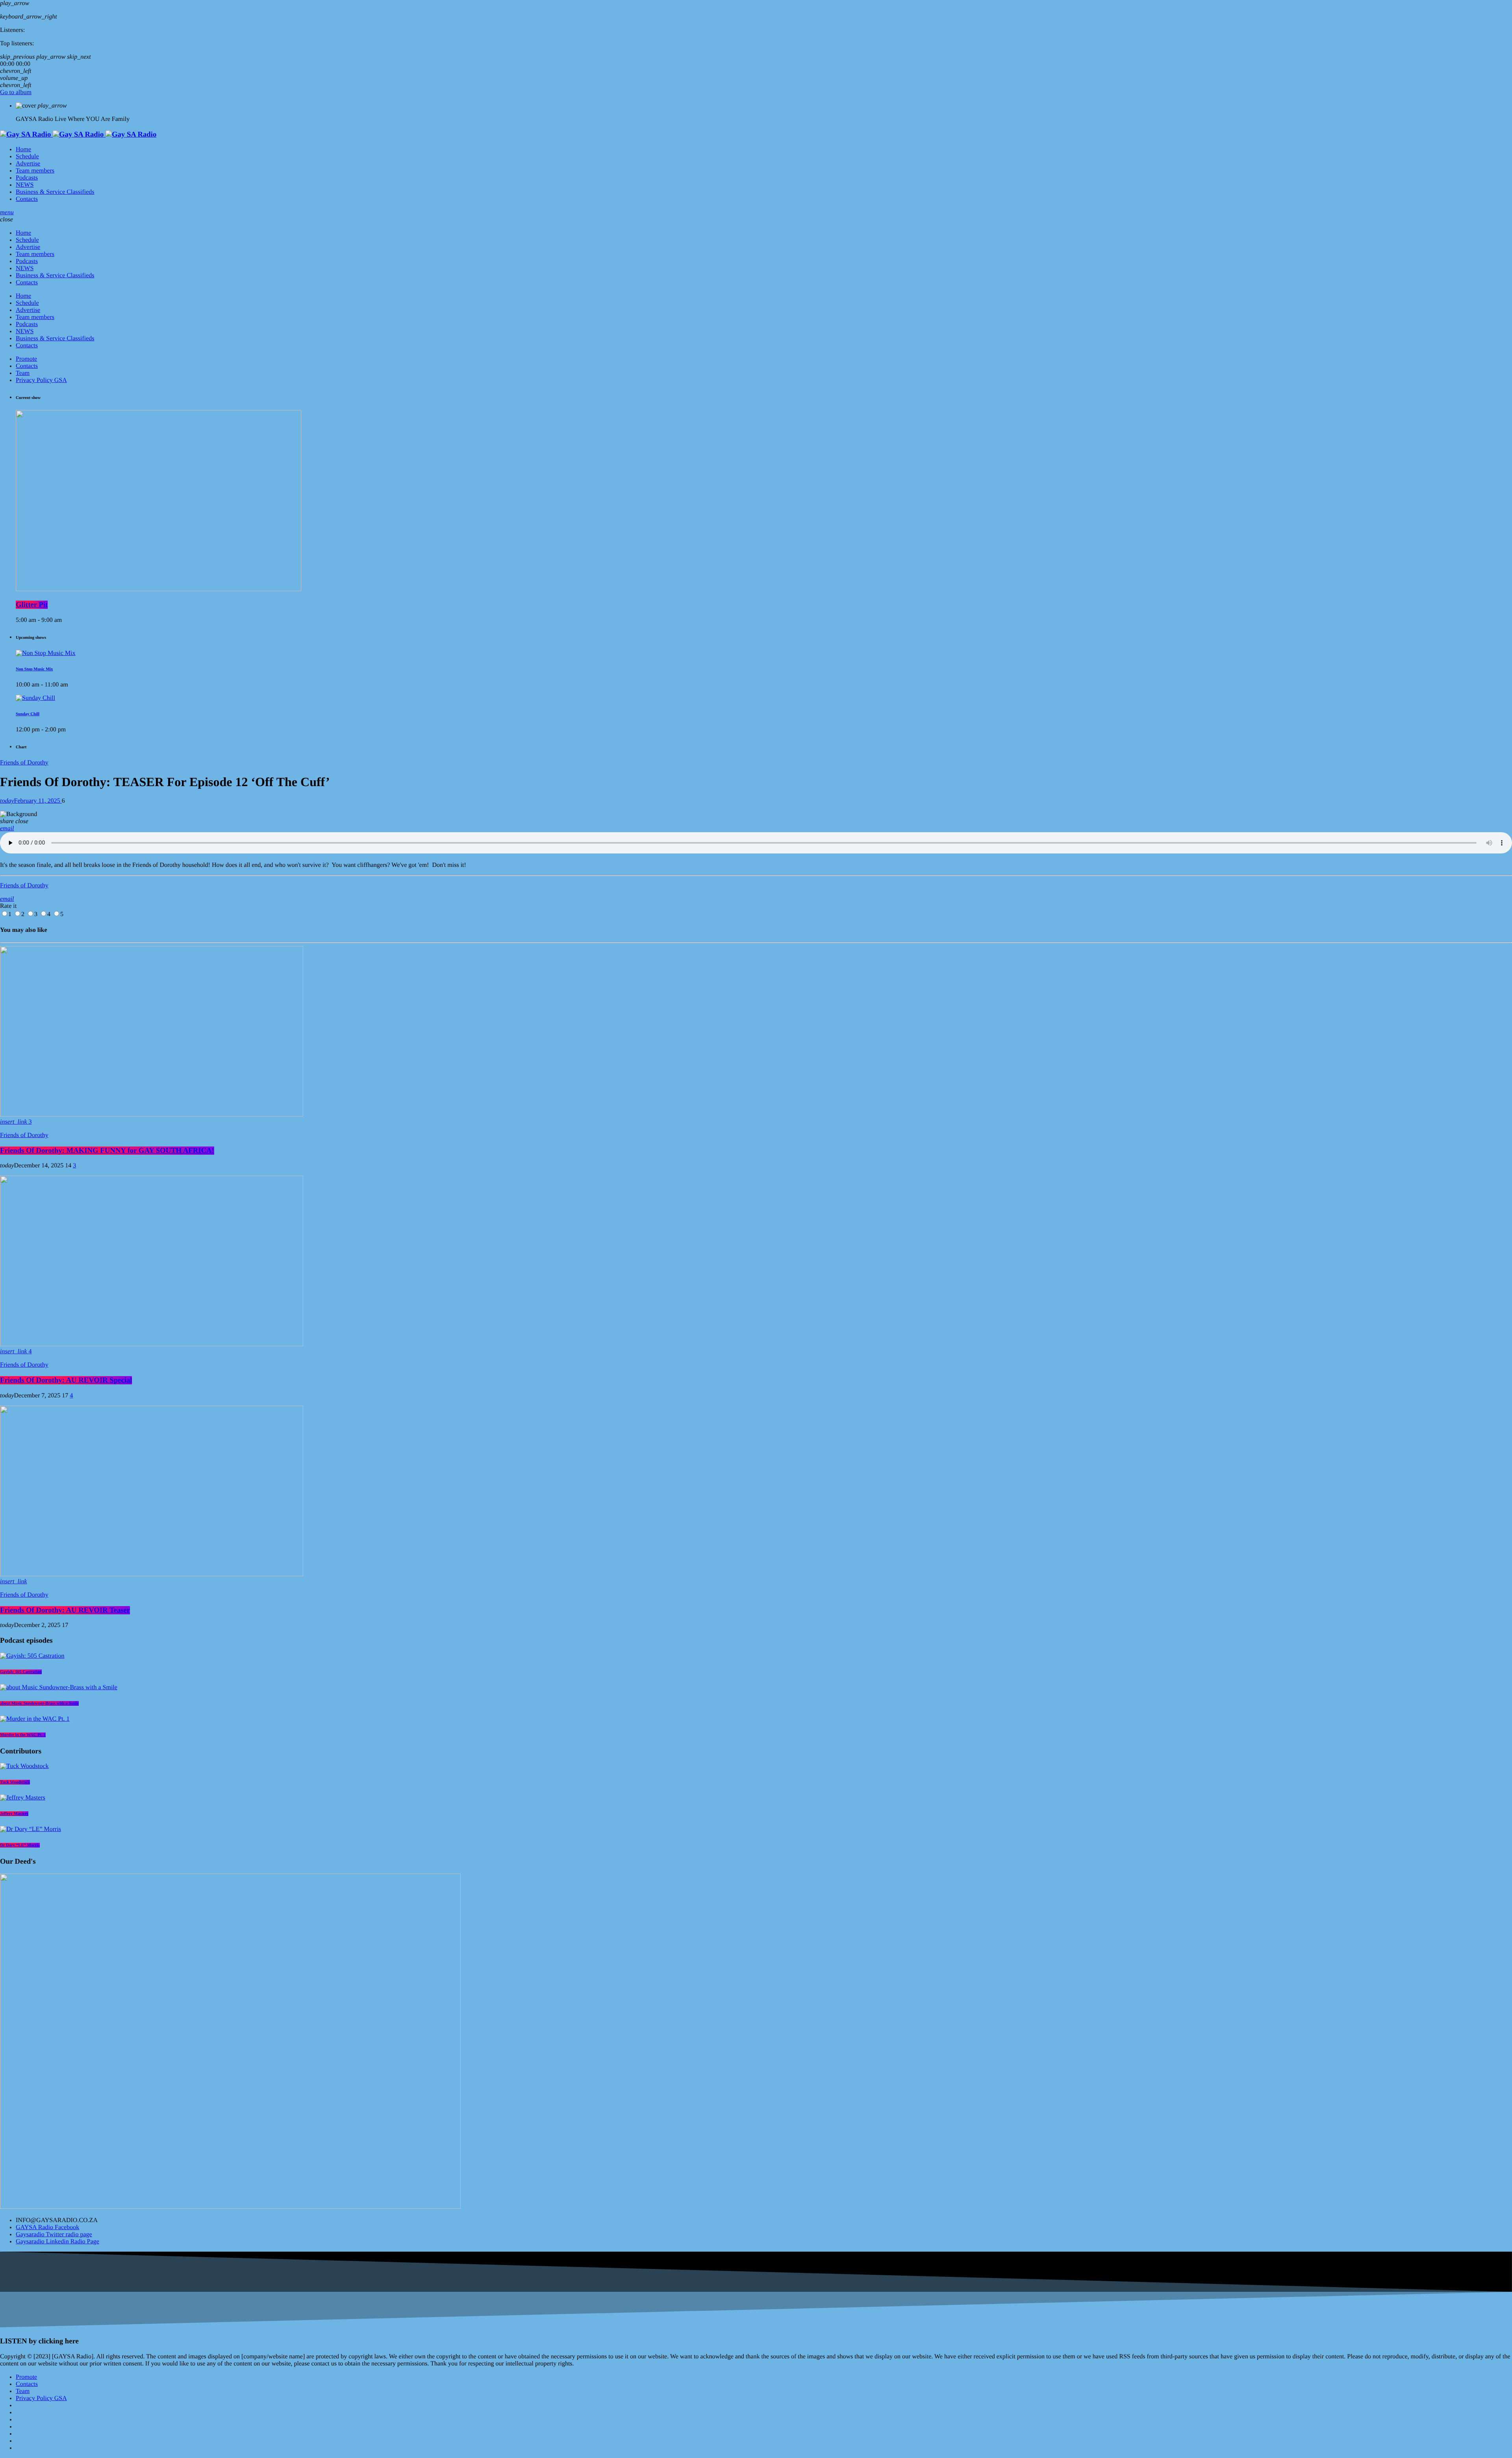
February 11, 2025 (31, 801)
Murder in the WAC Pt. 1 (23, 1735)
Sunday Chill (28, 714)
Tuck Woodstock (15, 1782)
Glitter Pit (32, 605)
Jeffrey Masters (14, 1814)
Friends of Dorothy (24, 763)
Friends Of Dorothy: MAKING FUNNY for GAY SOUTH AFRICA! (107, 1151)
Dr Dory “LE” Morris (20, 1845)
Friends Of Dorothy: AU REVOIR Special (66, 1380)
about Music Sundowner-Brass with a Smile (39, 1703)
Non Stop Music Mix (34, 669)
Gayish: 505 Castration (21, 1672)
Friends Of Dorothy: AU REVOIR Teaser (65, 1610)
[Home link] (78, 134)
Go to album (16, 92)
